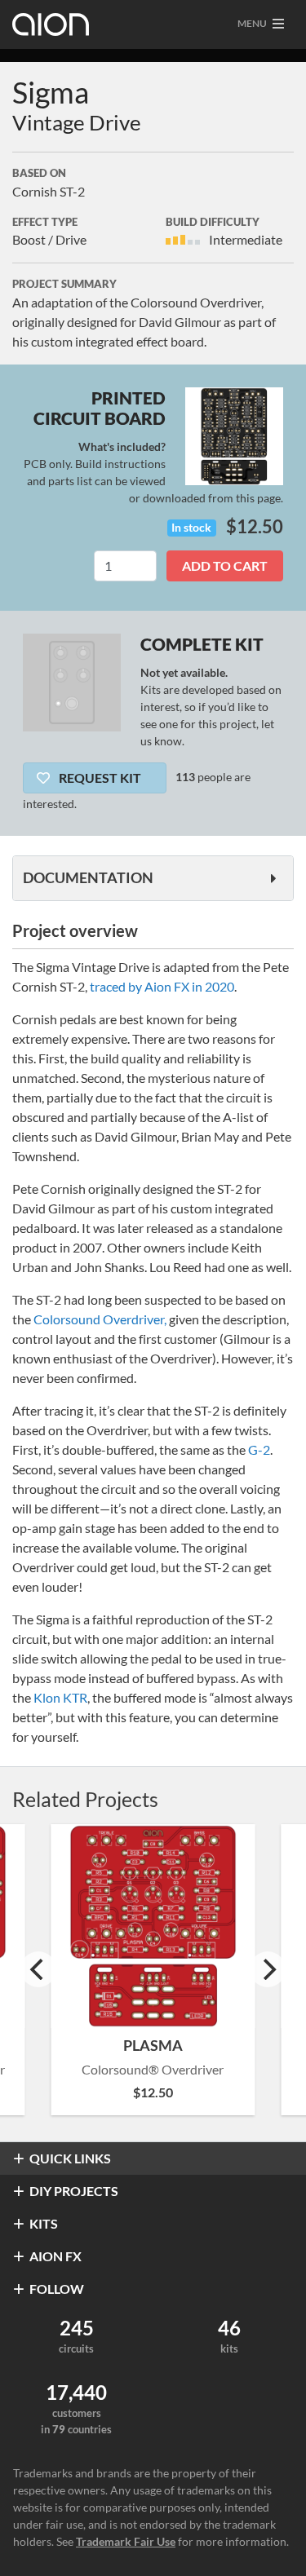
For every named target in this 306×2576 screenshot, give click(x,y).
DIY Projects (74, 2191)
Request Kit (99, 778)
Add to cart (225, 566)
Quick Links (70, 2158)
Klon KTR (60, 1697)
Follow (57, 2289)
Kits (44, 2223)
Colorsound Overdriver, (100, 1319)
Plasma (153, 2045)
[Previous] (38, 1969)
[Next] (268, 1969)
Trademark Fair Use (126, 2541)
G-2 (259, 1449)
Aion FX (55, 2256)
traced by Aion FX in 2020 (162, 986)
